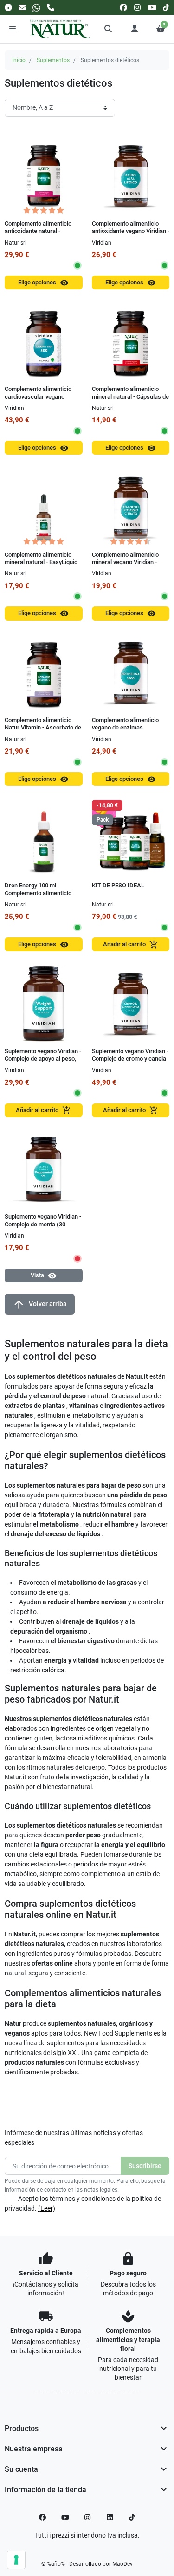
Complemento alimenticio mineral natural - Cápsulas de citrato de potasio (130, 396)
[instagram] (138, 7)
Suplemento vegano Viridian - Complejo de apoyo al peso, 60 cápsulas (43, 1059)
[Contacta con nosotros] (22, 7)
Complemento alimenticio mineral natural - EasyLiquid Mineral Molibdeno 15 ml (41, 562)
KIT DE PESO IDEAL (118, 885)
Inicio (19, 60)
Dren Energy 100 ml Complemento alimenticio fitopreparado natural (38, 893)
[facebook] (123, 7)
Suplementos (53, 60)
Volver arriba (40, 1304)
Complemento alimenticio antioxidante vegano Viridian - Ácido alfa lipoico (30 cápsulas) (131, 235)
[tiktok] (166, 7)
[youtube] (152, 7)
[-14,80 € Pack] (131, 838)
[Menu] (13, 29)
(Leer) (47, 2208)
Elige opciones (43, 283)
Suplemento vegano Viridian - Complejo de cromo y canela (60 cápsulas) (130, 1059)
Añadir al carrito (131, 945)
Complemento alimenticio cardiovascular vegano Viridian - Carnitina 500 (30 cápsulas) (39, 400)
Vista (44, 1276)
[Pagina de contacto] (8, 7)
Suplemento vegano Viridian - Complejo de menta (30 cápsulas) (43, 1224)
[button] (109, 29)
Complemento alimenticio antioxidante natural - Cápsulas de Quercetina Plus (43, 231)
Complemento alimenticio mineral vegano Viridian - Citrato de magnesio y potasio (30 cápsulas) (125, 566)
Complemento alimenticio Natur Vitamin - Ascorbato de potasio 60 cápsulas (43, 728)
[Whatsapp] (36, 7)
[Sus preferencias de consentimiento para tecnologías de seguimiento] (16, 2560)
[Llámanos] (51, 7)
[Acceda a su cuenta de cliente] (135, 29)
